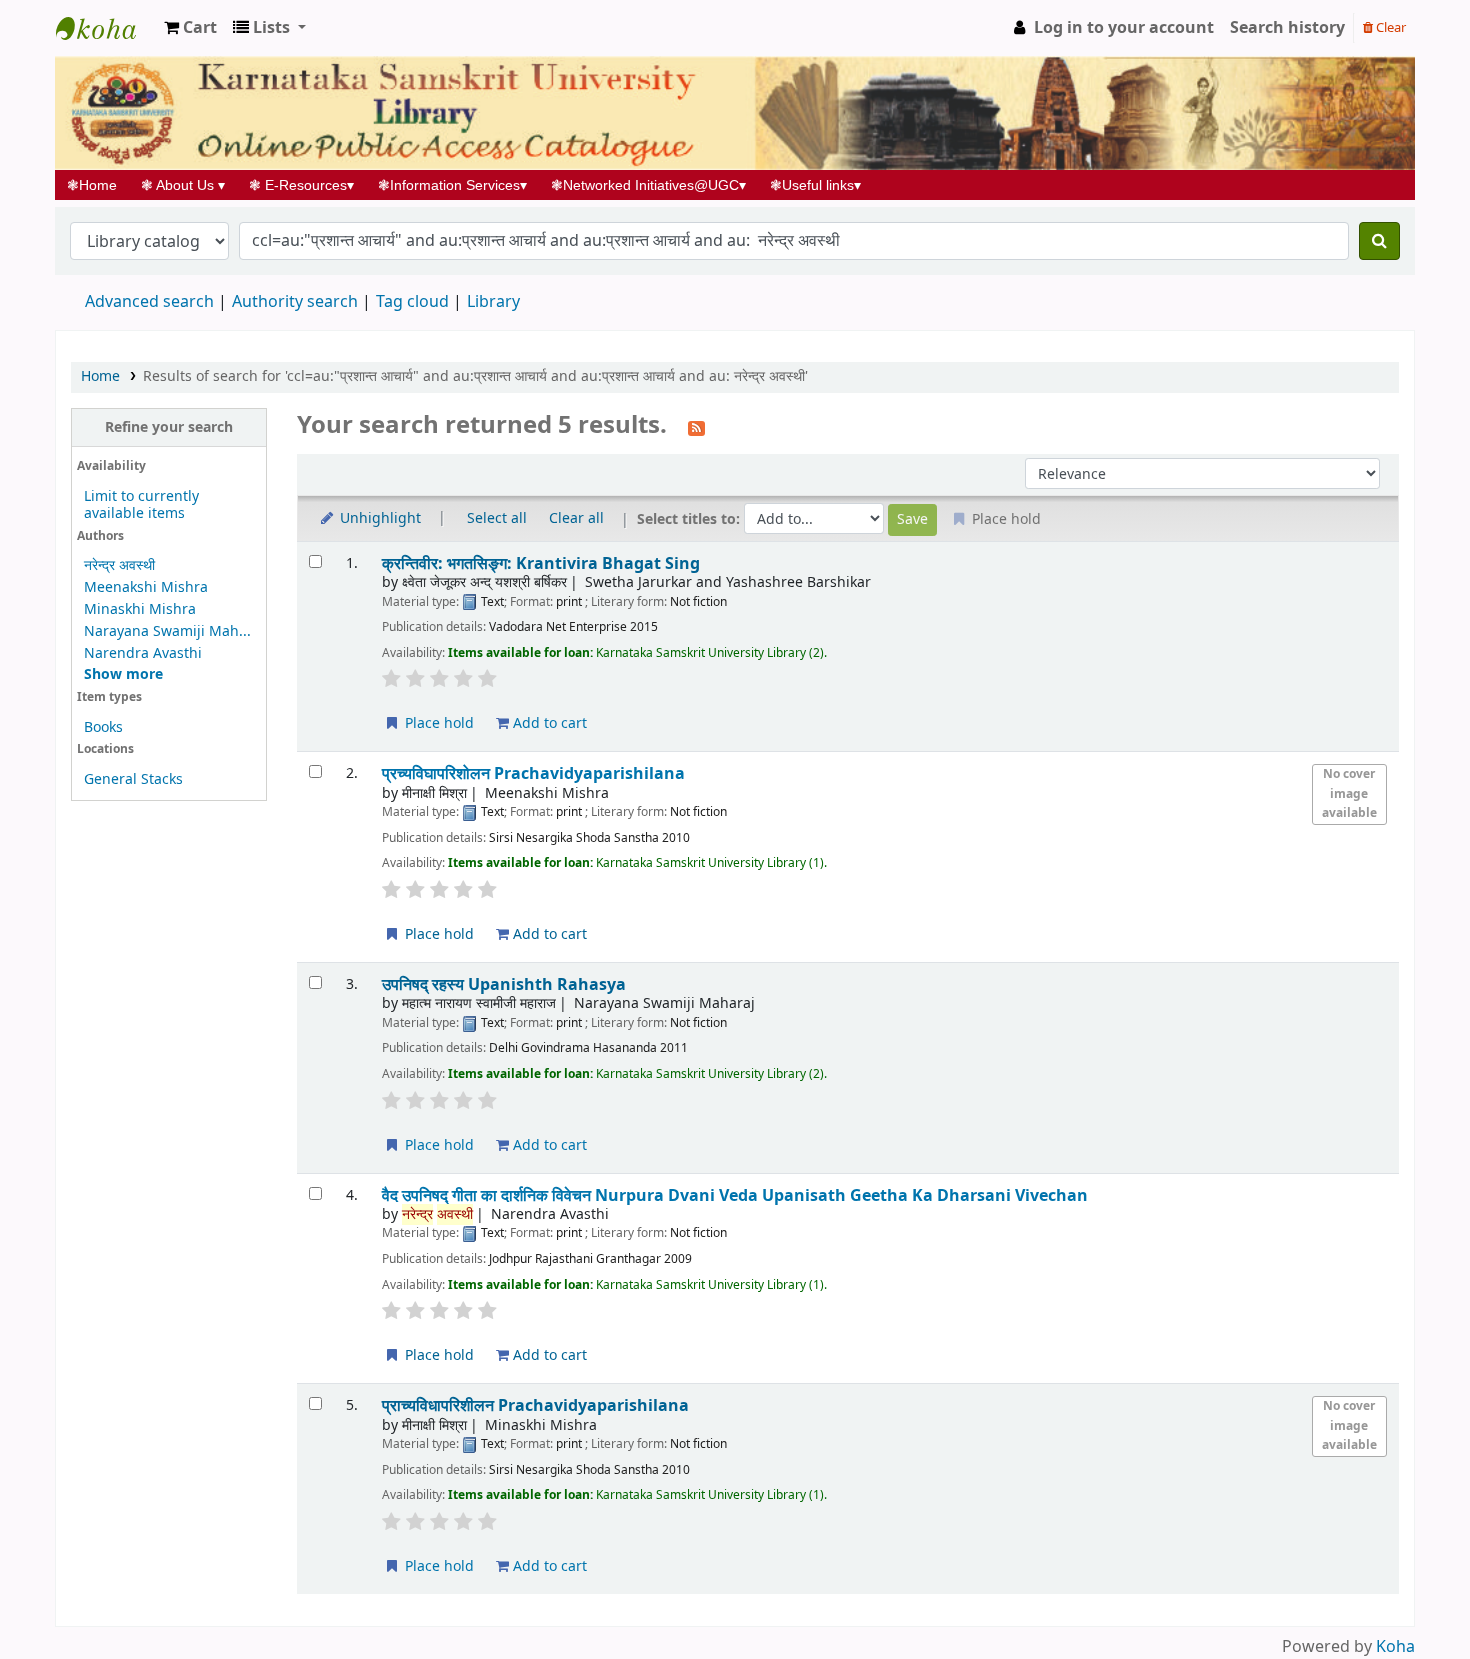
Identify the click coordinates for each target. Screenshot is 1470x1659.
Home (98, 185)
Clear (1389, 27)
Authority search (295, 302)
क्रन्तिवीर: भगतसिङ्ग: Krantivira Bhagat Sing (541, 563)
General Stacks (133, 779)
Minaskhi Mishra (140, 609)
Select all (497, 518)
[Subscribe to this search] (696, 427)
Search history (1287, 28)
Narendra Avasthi (143, 653)
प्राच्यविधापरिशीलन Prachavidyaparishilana (535, 1405)
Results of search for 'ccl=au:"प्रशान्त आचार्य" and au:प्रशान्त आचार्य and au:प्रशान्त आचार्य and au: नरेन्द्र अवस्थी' (475, 376)
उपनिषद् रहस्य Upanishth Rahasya (504, 984)
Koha (1395, 1647)
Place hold (437, 723)
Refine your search (169, 427)
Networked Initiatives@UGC (648, 185)
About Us (183, 185)
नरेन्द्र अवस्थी (119, 565)
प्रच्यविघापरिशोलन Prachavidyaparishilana (533, 773)
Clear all (576, 518)
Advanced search (149, 302)
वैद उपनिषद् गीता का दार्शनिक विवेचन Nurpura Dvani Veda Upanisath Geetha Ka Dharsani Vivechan (735, 1195)
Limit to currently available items (141, 505)
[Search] (1379, 241)
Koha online (106, 28)
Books (103, 727)
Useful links (815, 185)
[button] (190, 28)
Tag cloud (412, 302)
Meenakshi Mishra (146, 587)
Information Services (452, 185)
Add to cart (548, 723)
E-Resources (301, 185)
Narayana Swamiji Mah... (167, 631)
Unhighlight (378, 518)
